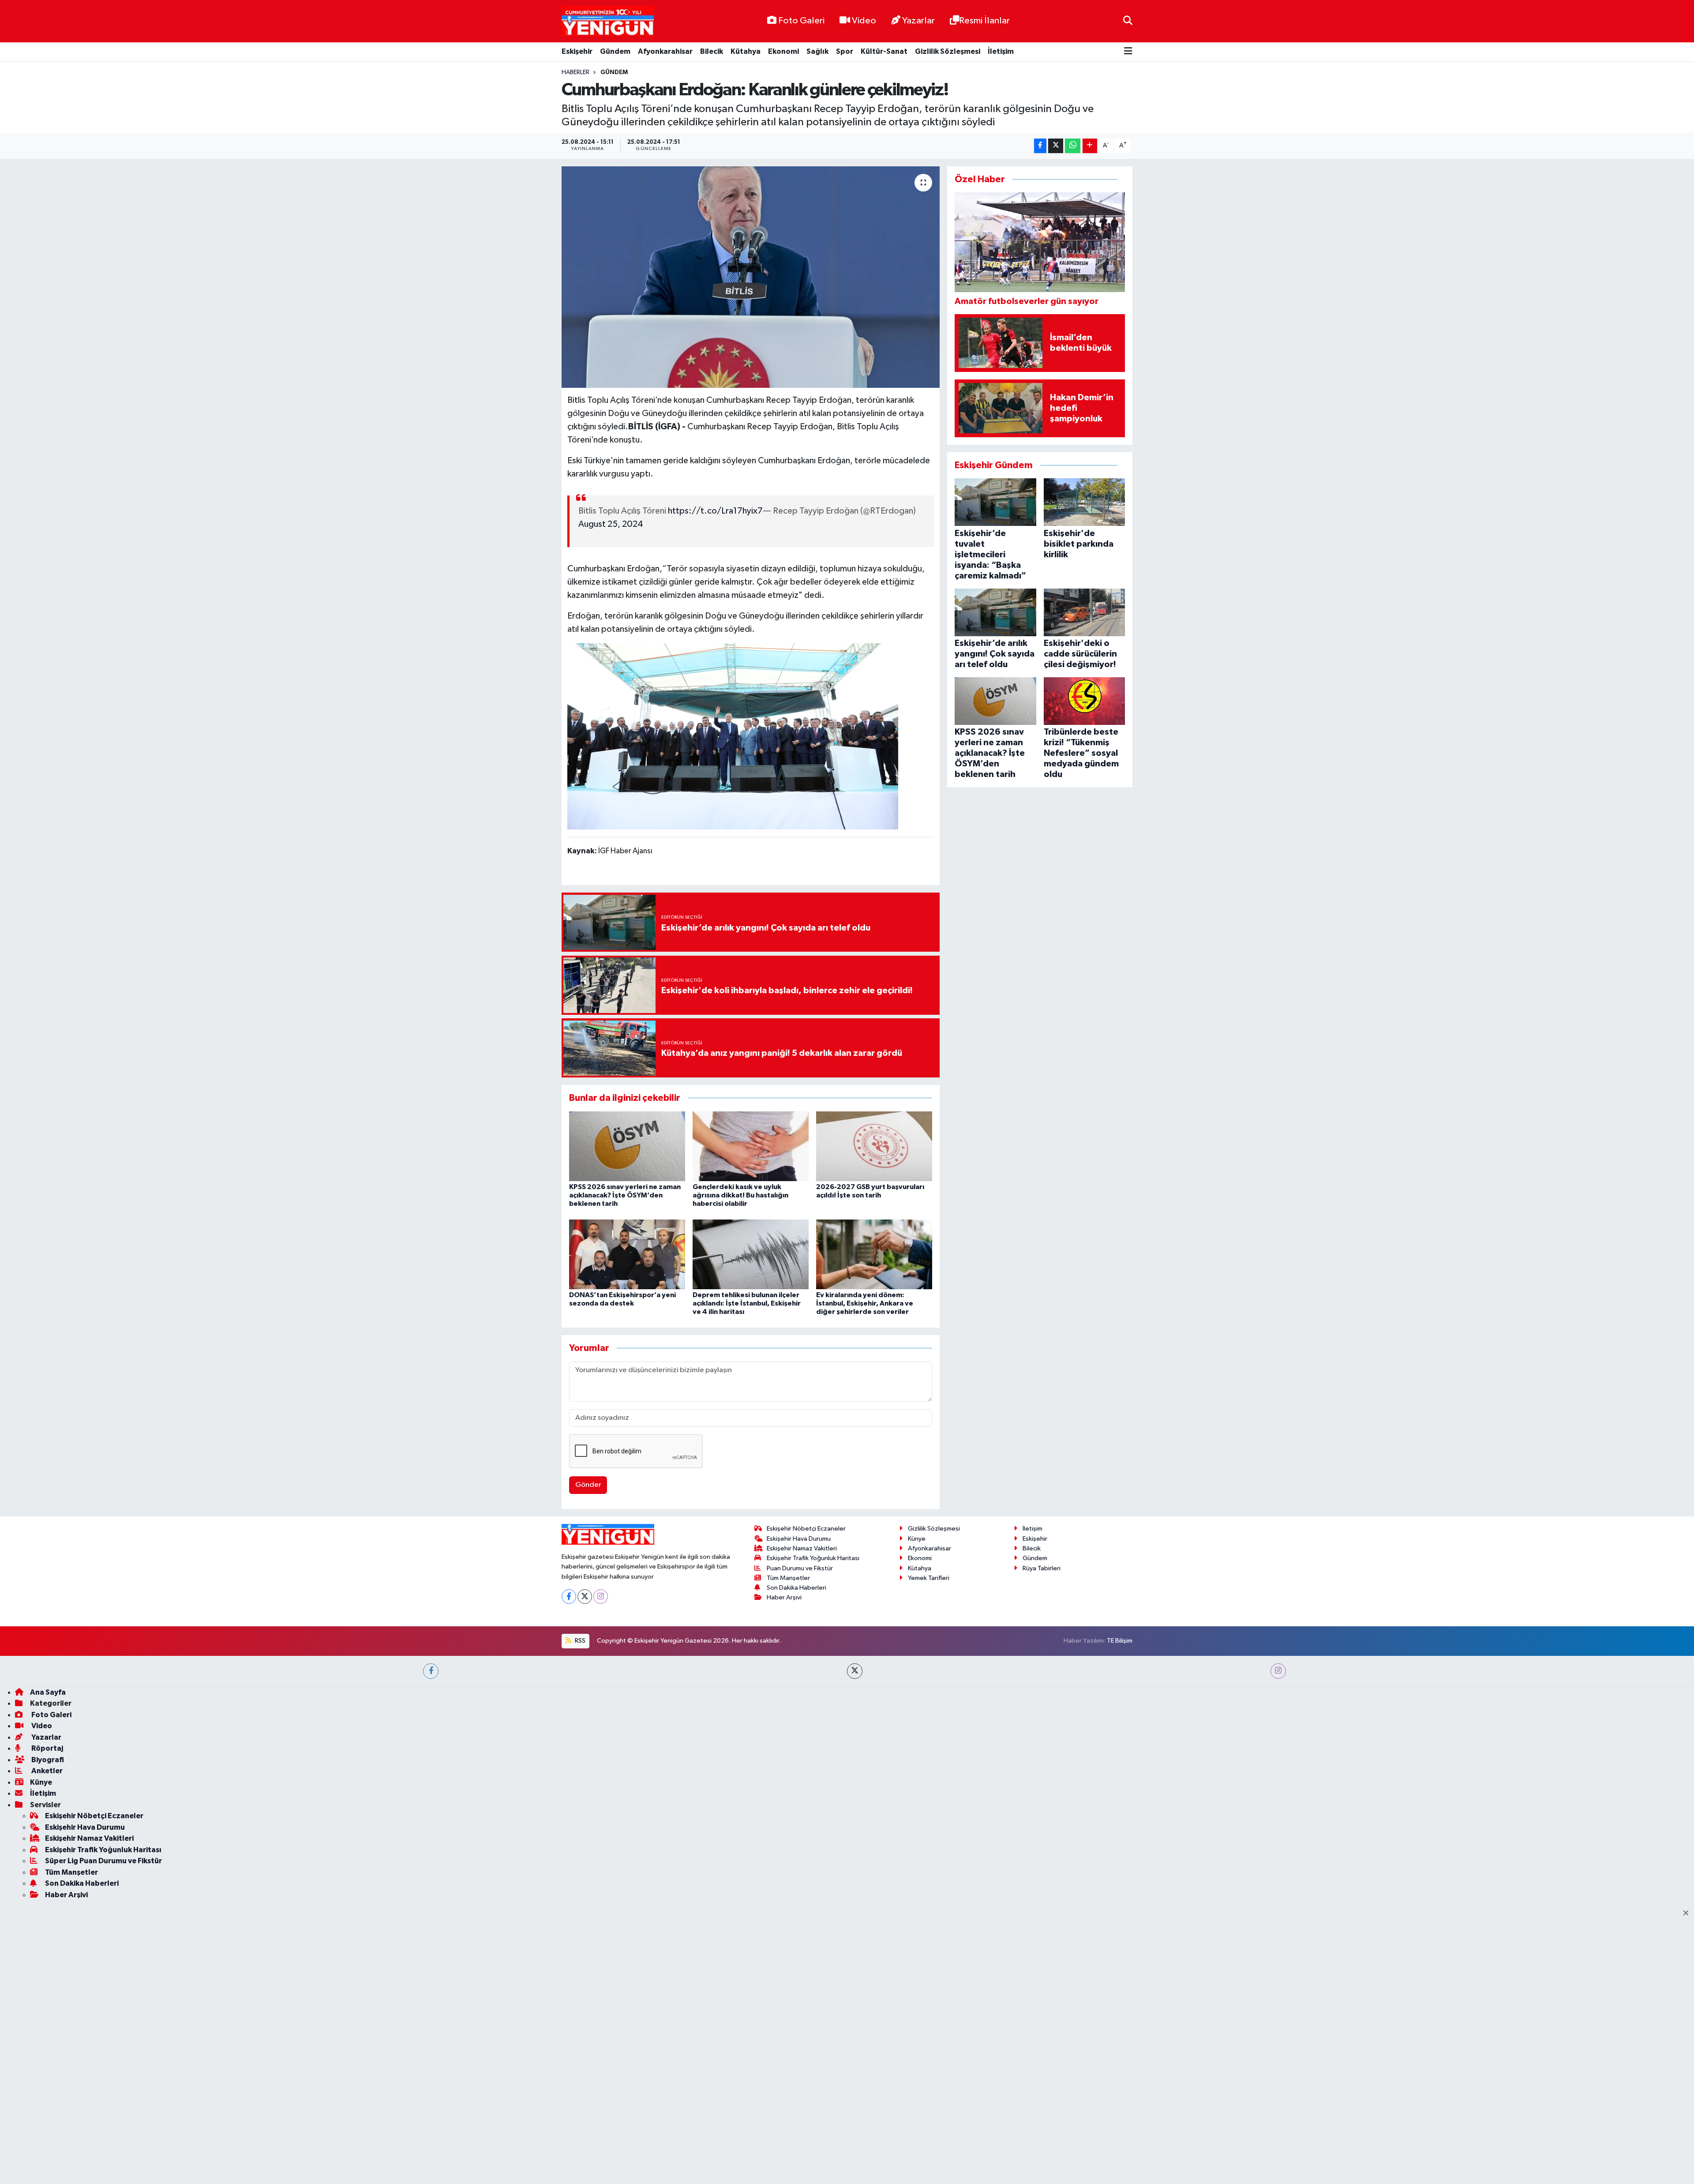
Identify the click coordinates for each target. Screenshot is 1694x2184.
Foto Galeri (801, 21)
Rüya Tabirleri (1042, 1788)
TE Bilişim (1120, 1860)
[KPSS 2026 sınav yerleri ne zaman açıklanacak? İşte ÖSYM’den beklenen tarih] (627, 1146)
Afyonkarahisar (665, 51)
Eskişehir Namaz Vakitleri (802, 1768)
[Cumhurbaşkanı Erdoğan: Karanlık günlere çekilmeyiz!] (751, 277)
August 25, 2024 (611, 524)
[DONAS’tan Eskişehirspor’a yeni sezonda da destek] (627, 1254)
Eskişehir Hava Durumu (799, 1758)
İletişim (1001, 51)
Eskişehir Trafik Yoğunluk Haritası (813, 1778)
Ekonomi (783, 51)
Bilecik (712, 51)
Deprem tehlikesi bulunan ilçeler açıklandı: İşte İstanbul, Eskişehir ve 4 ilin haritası (747, 1303)
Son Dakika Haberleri (796, 1807)
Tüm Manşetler (788, 1797)
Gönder (588, 1485)
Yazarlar (918, 21)
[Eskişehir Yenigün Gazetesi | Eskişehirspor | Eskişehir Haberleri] (608, 21)
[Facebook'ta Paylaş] (1040, 146)
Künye (917, 1758)
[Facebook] (569, 1816)
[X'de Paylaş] (1056, 146)
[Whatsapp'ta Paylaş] (1073, 146)
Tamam (1125, 2171)
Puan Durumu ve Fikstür (800, 1788)
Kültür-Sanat (884, 51)
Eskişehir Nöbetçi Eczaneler (806, 1748)
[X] (585, 1816)
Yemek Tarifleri (929, 1797)
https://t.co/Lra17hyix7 (715, 511)
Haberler (575, 72)
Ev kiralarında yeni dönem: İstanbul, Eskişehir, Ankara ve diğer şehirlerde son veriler (865, 1303)
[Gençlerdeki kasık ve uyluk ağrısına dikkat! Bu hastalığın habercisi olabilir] (751, 1146)
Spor (845, 51)
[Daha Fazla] (1090, 146)
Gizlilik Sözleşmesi (948, 51)
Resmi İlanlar (984, 21)
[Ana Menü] (1128, 52)
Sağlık (817, 51)
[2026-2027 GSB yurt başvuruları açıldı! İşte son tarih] (874, 1146)
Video (864, 21)
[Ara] (1128, 21)
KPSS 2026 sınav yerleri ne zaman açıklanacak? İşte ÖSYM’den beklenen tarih (625, 1195)
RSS (579, 1860)
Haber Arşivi (784, 1817)
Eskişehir (577, 51)
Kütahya (746, 51)
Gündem (615, 51)
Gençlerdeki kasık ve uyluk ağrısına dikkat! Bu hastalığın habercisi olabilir (740, 1195)
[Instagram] (601, 1816)
